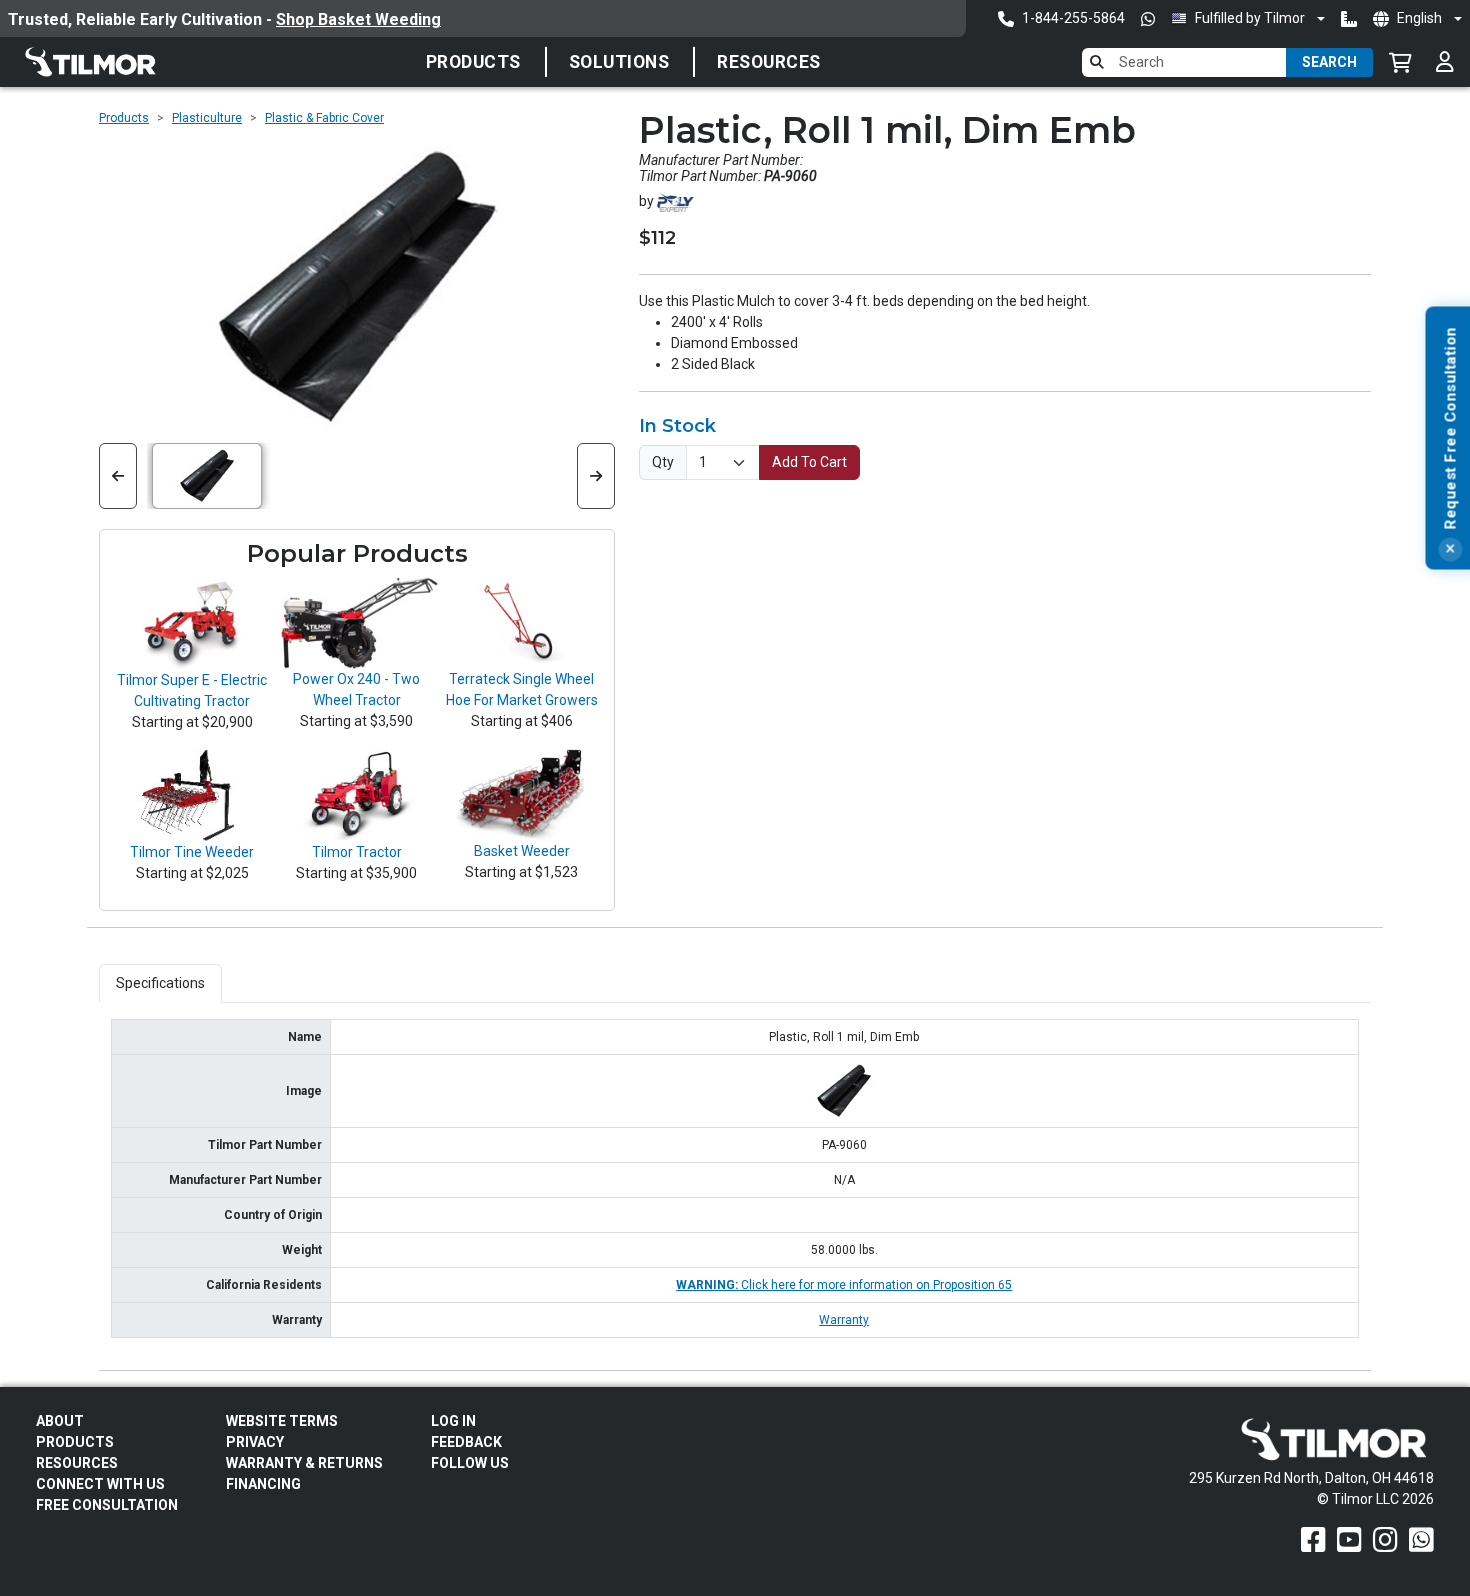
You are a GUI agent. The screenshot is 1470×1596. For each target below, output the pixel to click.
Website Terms (282, 1421)
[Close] (1450, 550)
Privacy (255, 1442)
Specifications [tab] (160, 983)
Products (473, 62)
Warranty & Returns (304, 1463)
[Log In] (1445, 62)
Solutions (619, 62)
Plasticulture (207, 118)
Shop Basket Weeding (358, 19)
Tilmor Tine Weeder (192, 852)
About (60, 1421)
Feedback (466, 1442)
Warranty (844, 1320)
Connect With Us (100, 1484)
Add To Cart (809, 462)
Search (1329, 62)
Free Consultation (107, 1505)
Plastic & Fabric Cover (324, 118)
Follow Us (470, 1463)
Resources (769, 62)
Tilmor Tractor (357, 852)
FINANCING (263, 1484)
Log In (453, 1421)
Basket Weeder (522, 851)
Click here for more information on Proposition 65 (844, 1285)
